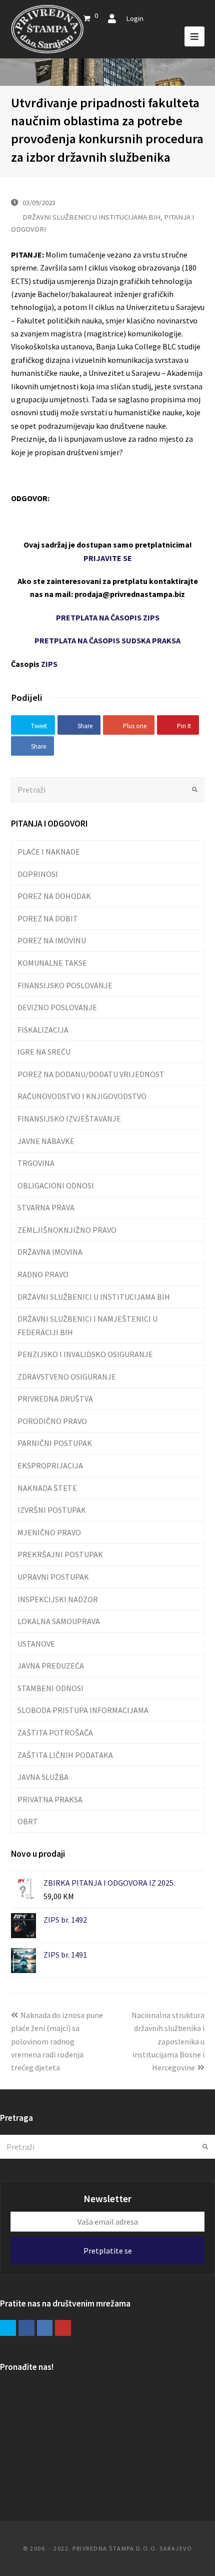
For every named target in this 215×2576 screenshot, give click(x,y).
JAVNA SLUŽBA (43, 1777)
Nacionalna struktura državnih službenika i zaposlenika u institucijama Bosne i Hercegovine (168, 2041)
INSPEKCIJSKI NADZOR (58, 1599)
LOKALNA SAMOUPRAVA (59, 1621)
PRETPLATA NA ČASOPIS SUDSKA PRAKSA (107, 640)
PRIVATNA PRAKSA (50, 1799)
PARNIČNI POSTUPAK (55, 1443)
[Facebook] (26, 2328)
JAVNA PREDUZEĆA (51, 1666)
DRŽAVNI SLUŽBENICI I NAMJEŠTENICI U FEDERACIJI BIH (87, 1325)
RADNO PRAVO (43, 1274)
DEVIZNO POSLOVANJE (57, 1007)
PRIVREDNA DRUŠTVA (55, 1399)
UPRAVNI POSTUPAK (53, 1577)
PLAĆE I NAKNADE (49, 852)
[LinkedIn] (45, 2328)
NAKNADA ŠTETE (47, 1488)
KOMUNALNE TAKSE (52, 963)
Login (135, 18)
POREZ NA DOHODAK (54, 896)
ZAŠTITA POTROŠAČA (55, 1732)
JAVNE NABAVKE (46, 1141)
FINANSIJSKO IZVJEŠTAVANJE (69, 1119)
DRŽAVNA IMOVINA (50, 1252)
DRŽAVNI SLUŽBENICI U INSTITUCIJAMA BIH (91, 217)
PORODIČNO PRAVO (52, 1421)
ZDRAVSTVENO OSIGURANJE (67, 1377)
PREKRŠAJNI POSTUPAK (60, 1554)
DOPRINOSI (38, 874)
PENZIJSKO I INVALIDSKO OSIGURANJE (85, 1354)
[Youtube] (63, 2328)
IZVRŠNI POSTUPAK (52, 1510)
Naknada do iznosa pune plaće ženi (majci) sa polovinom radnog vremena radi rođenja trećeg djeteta (57, 2041)
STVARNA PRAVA (46, 1207)
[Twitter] (8, 2328)
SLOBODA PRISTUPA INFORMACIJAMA (83, 1710)
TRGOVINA (36, 1163)
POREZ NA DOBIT (48, 918)
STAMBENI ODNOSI (50, 1688)
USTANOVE (36, 1644)
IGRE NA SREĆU (44, 1052)
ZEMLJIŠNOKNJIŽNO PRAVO (67, 1230)
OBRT (28, 1821)
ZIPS (49, 664)
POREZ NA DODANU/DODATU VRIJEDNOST (91, 1074)
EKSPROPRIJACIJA (50, 1465)
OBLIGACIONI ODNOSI (56, 1185)
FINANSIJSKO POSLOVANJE (65, 985)
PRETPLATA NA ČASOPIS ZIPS (108, 617)
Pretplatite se (108, 2251)
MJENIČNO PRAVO (49, 1532)
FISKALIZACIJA (43, 1030)
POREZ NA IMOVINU (52, 940)
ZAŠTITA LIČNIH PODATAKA (65, 1755)
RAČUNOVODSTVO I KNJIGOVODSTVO (82, 1096)
